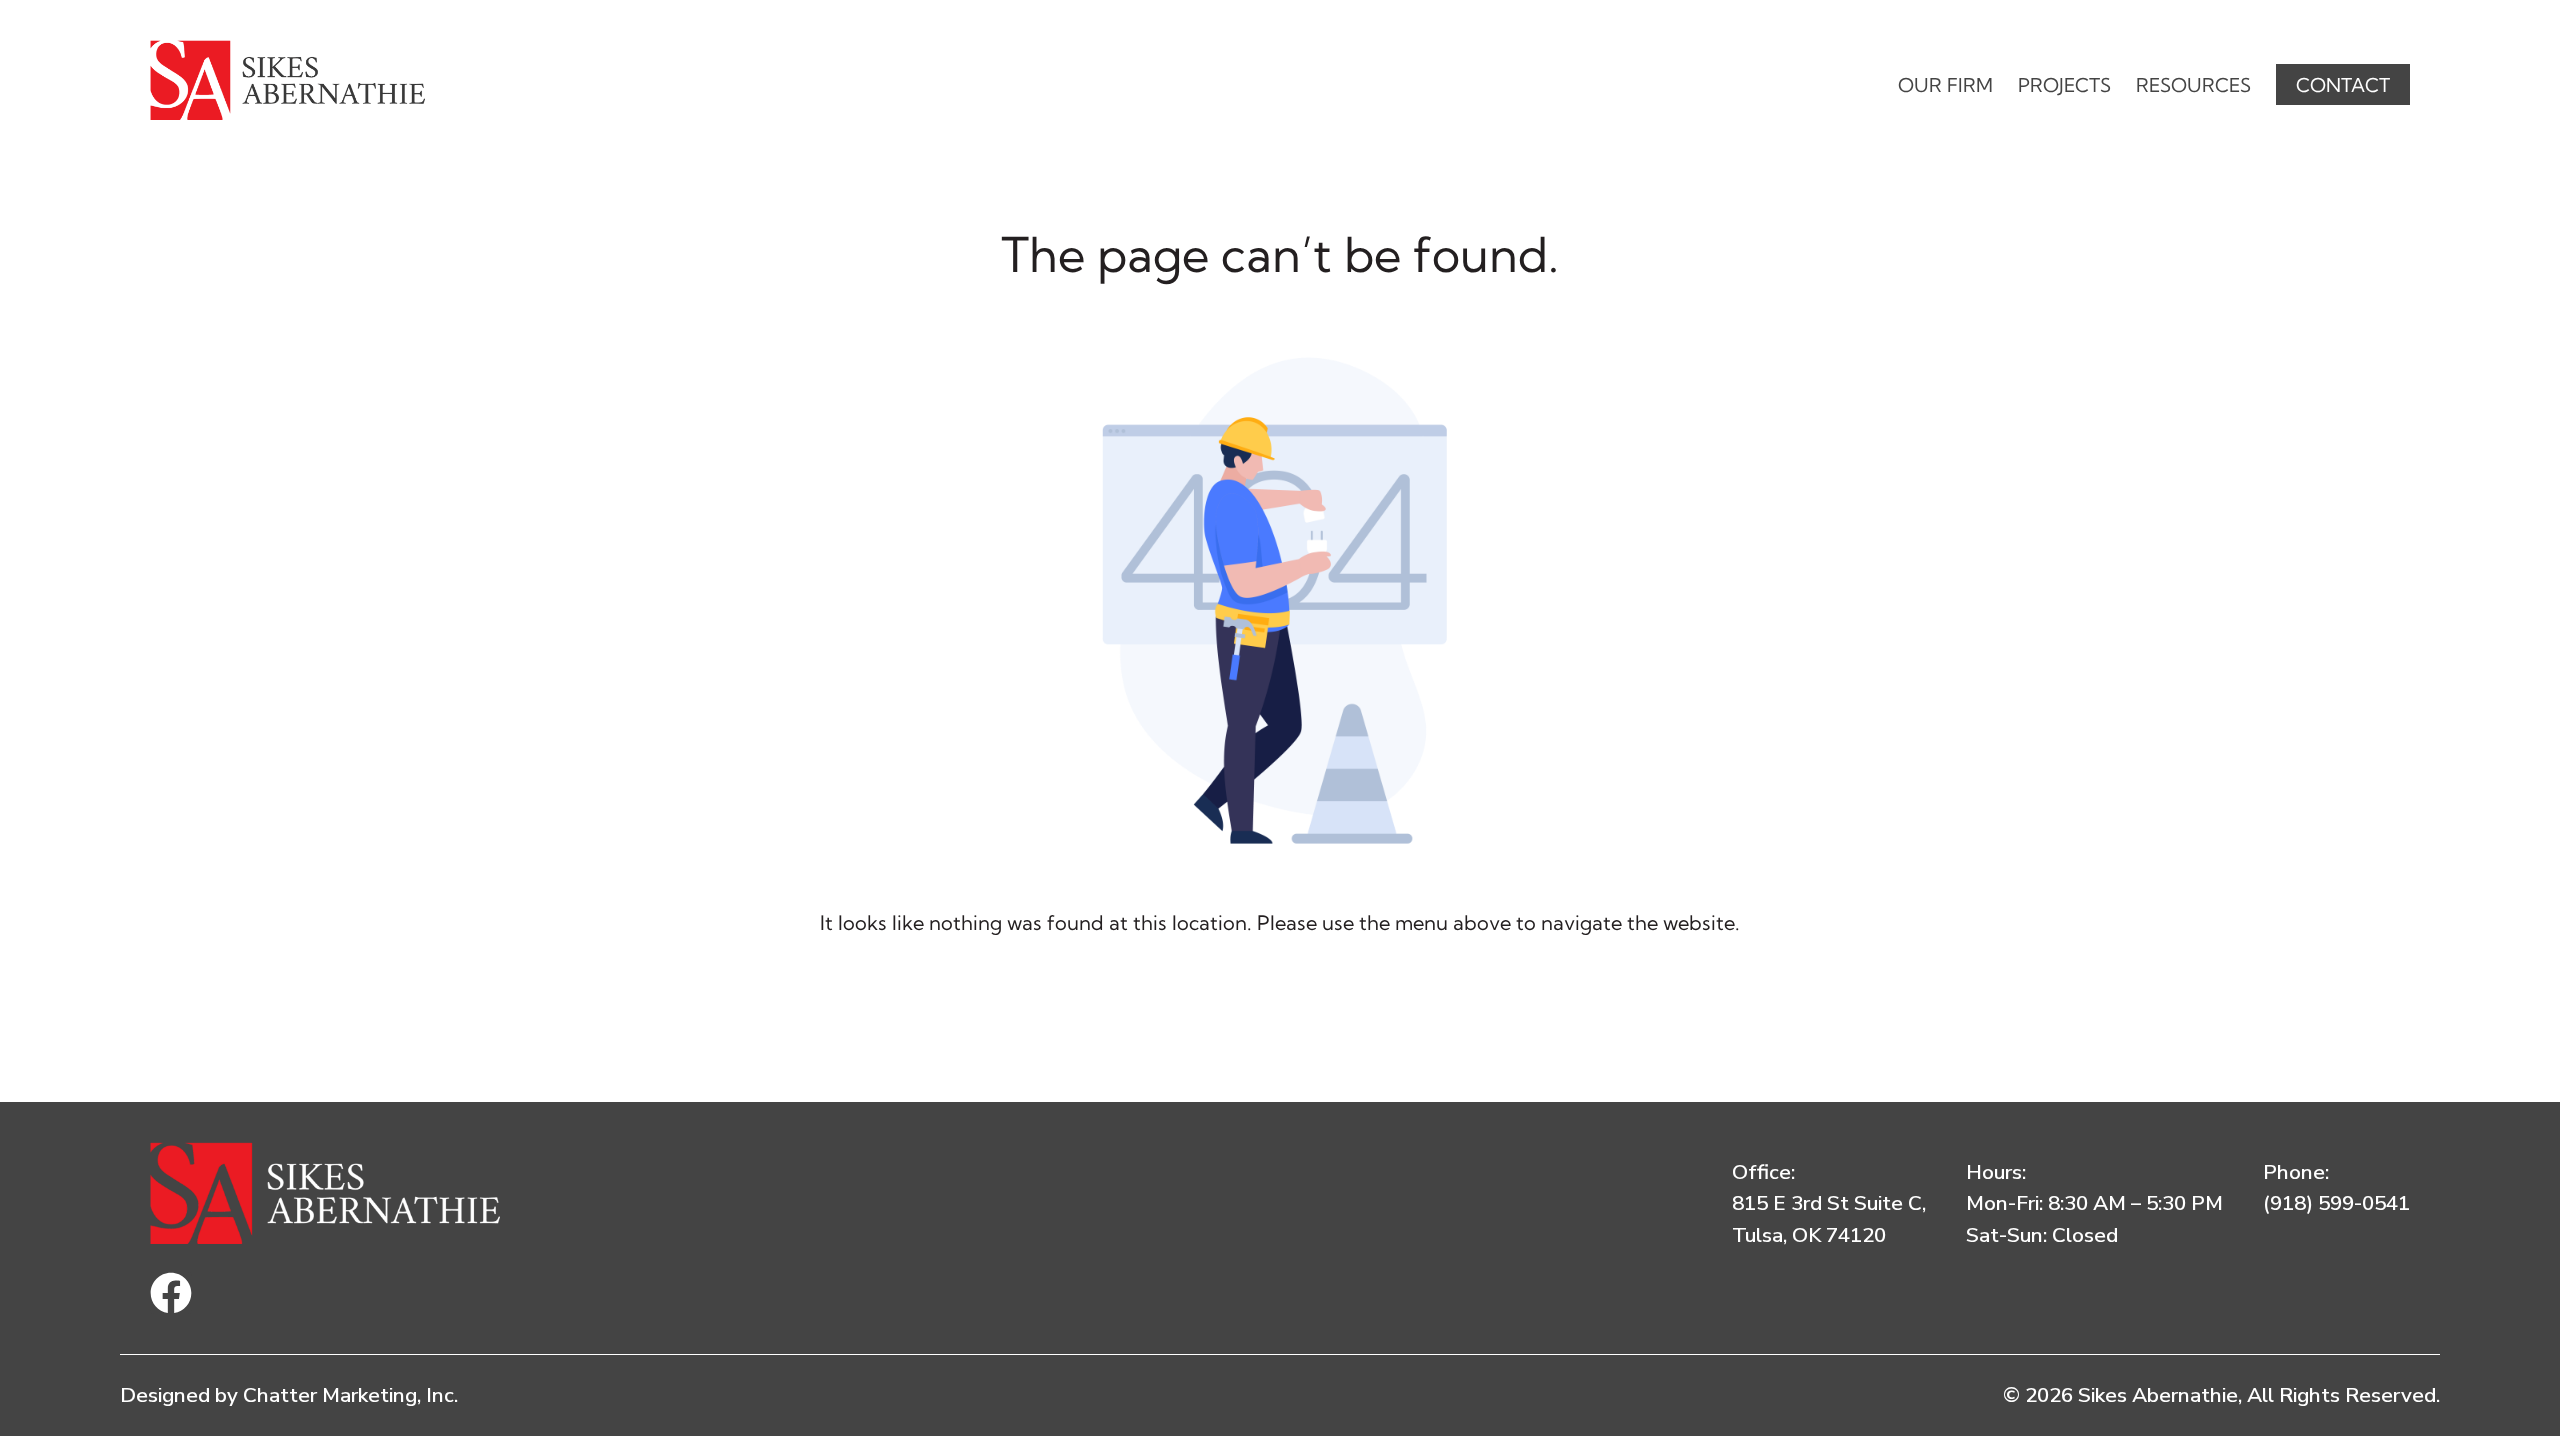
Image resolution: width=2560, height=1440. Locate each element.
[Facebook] (171, 1293)
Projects (2064, 85)
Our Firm (1945, 85)
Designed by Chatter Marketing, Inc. (289, 1395)
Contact (2343, 85)
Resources (2193, 85)
